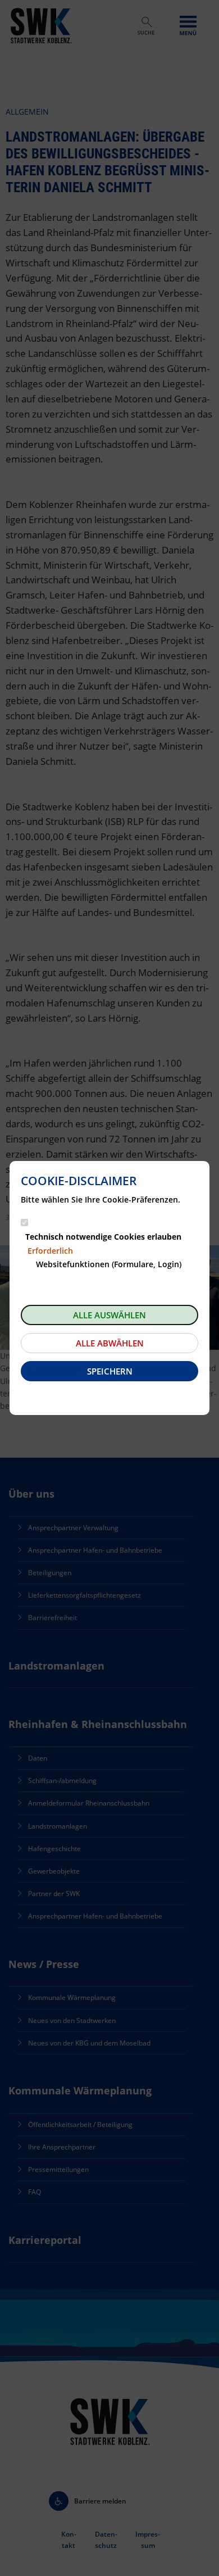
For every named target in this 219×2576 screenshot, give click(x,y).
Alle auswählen (109, 1315)
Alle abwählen (110, 1343)
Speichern (110, 1371)
